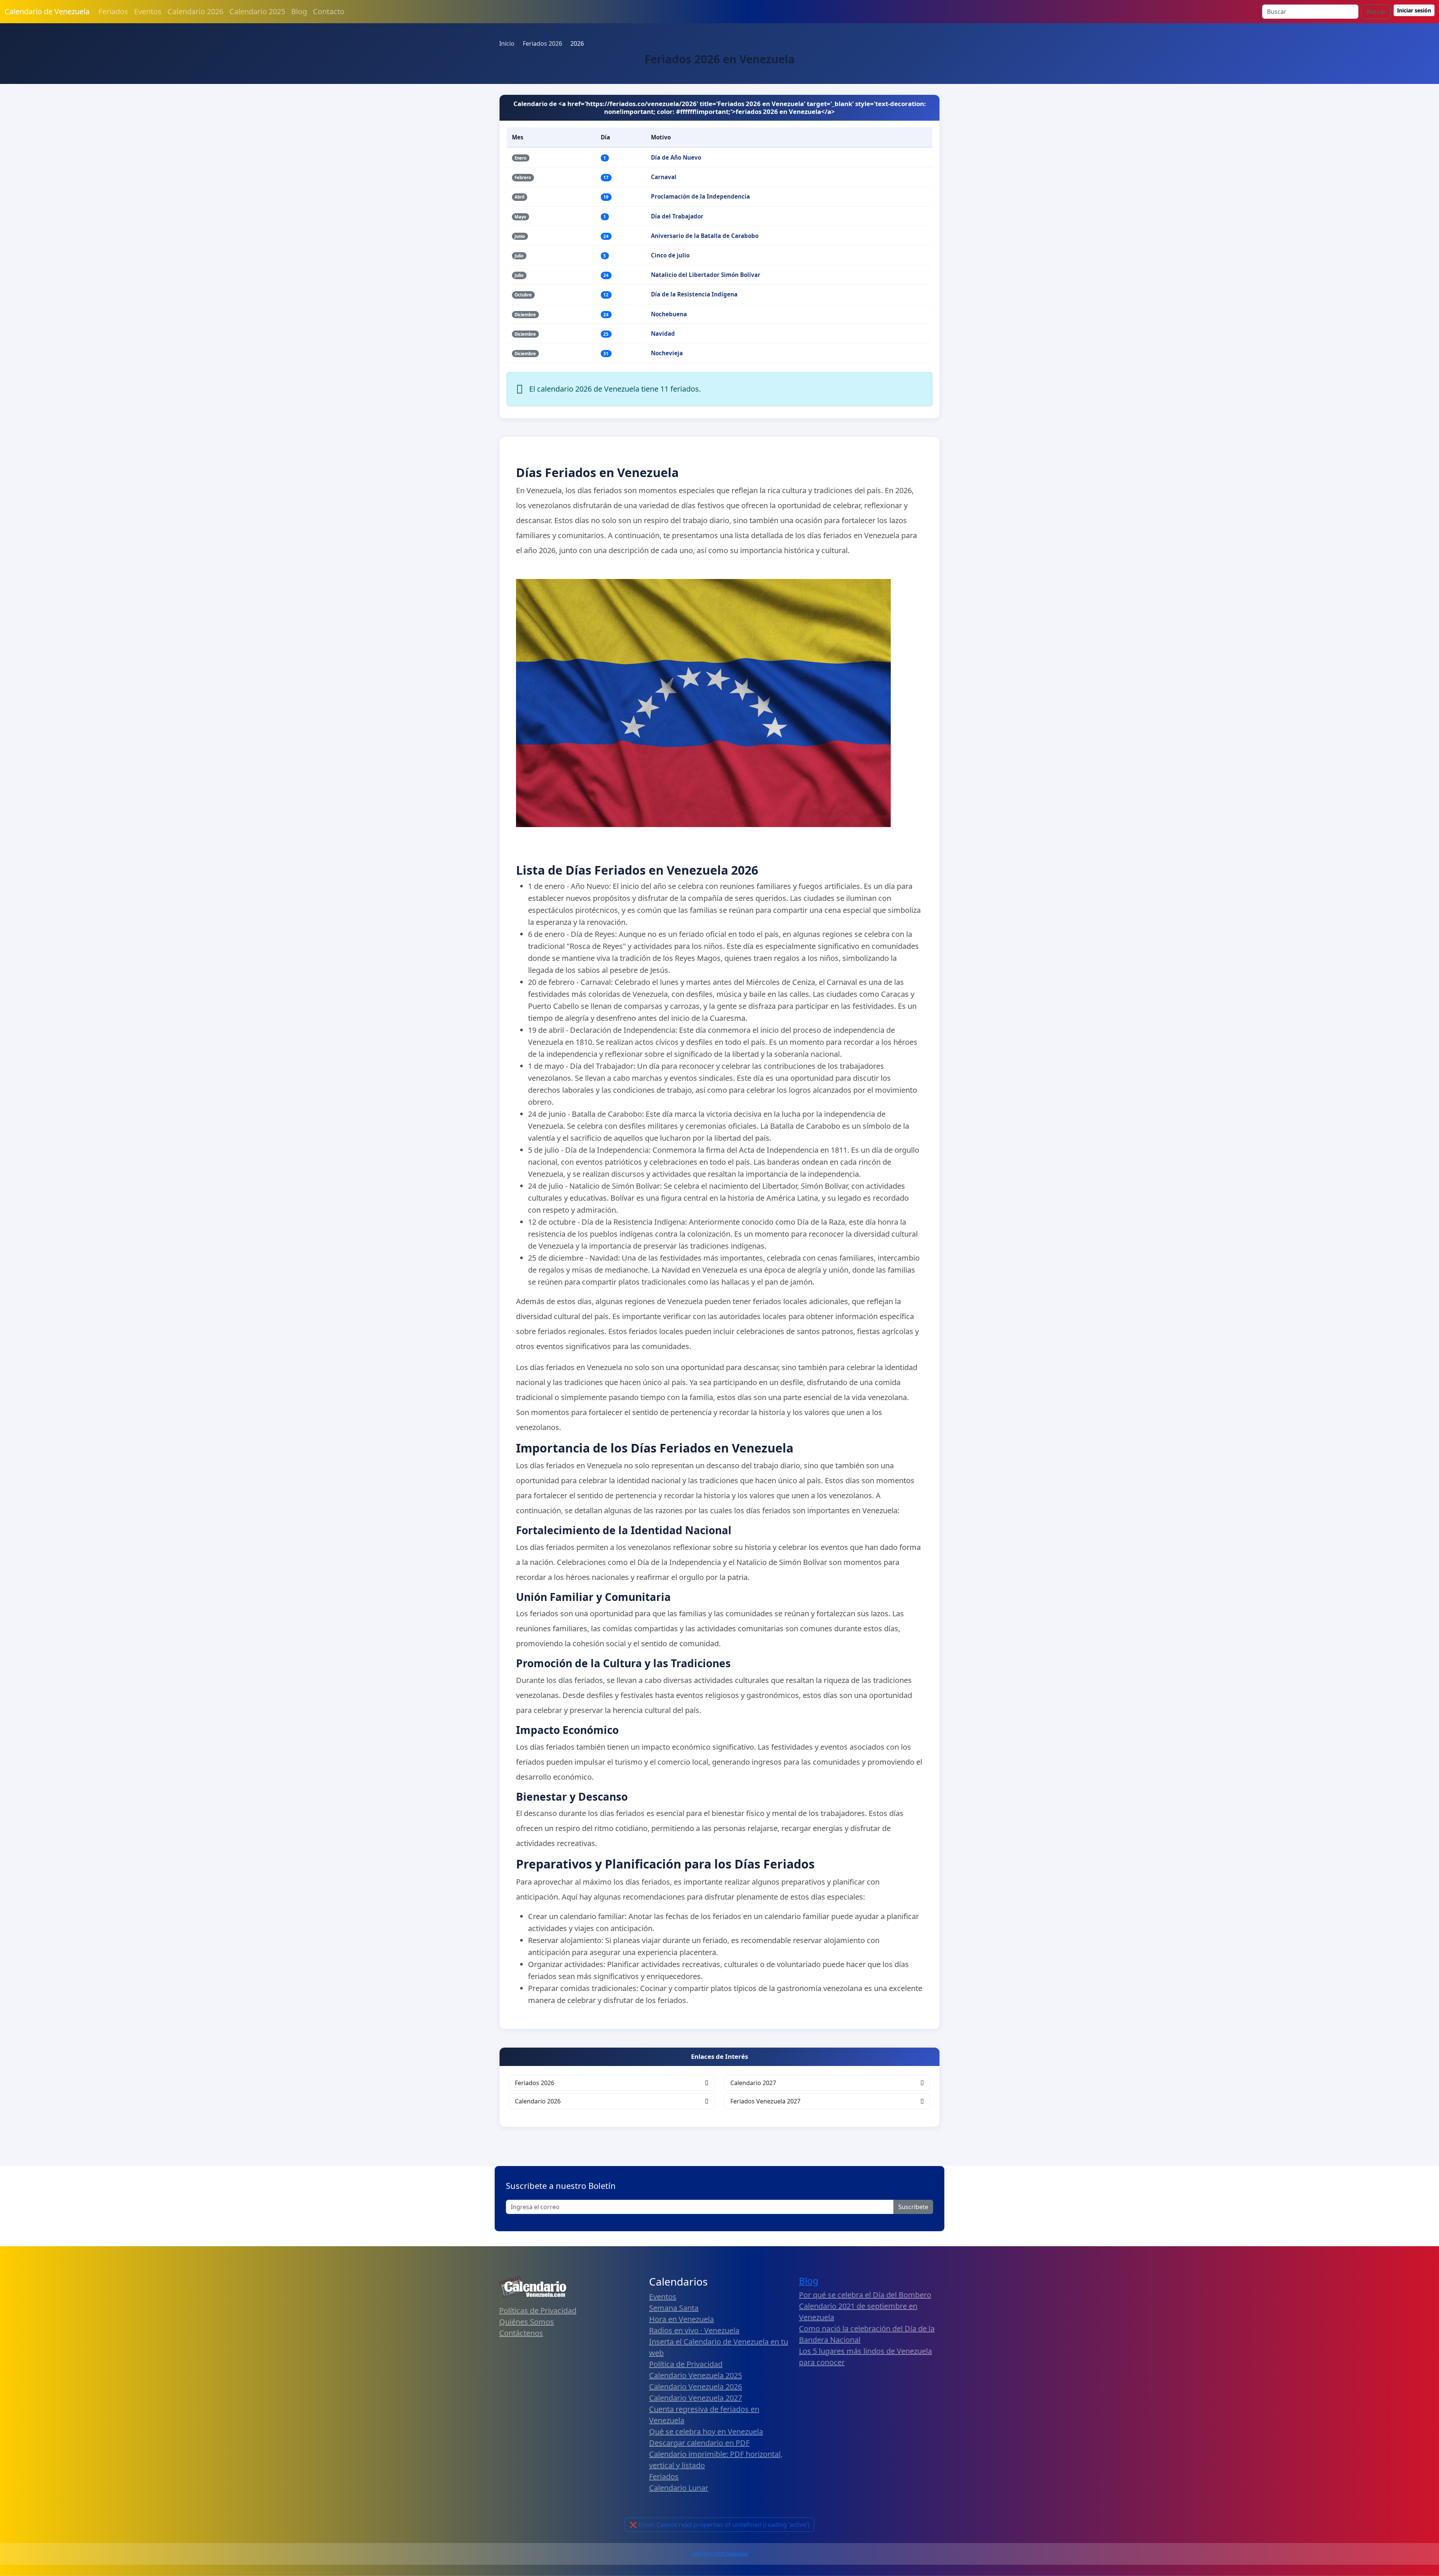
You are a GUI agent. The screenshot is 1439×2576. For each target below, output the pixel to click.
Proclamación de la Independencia (700, 196)
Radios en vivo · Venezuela (694, 2330)
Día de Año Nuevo (676, 157)
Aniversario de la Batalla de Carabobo (705, 236)
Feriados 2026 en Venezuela (720, 59)
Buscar (1376, 12)
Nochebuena (669, 314)
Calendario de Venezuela (47, 11)
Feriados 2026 (535, 2083)
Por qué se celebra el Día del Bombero (865, 2295)
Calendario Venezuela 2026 (696, 2387)
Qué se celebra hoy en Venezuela (706, 2432)
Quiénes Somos (527, 2322)
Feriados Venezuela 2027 (765, 2101)
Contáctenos (521, 2333)
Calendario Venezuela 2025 (696, 2375)
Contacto (329, 11)
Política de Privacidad (686, 2364)
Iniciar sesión (1414, 10)
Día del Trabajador (677, 216)
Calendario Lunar (679, 2488)
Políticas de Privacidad (538, 2310)
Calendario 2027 (753, 2083)
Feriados (113, 11)
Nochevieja (667, 353)
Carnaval (664, 177)
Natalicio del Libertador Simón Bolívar (706, 275)
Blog (299, 11)
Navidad (663, 334)
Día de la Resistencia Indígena (694, 294)
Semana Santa (674, 2308)
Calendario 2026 (195, 11)
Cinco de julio (670, 255)
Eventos (148, 11)
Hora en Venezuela (681, 2319)
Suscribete (913, 2207)
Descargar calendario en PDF (699, 2443)
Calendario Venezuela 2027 (696, 2398)
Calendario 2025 (257, 11)
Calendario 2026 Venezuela (720, 2554)
